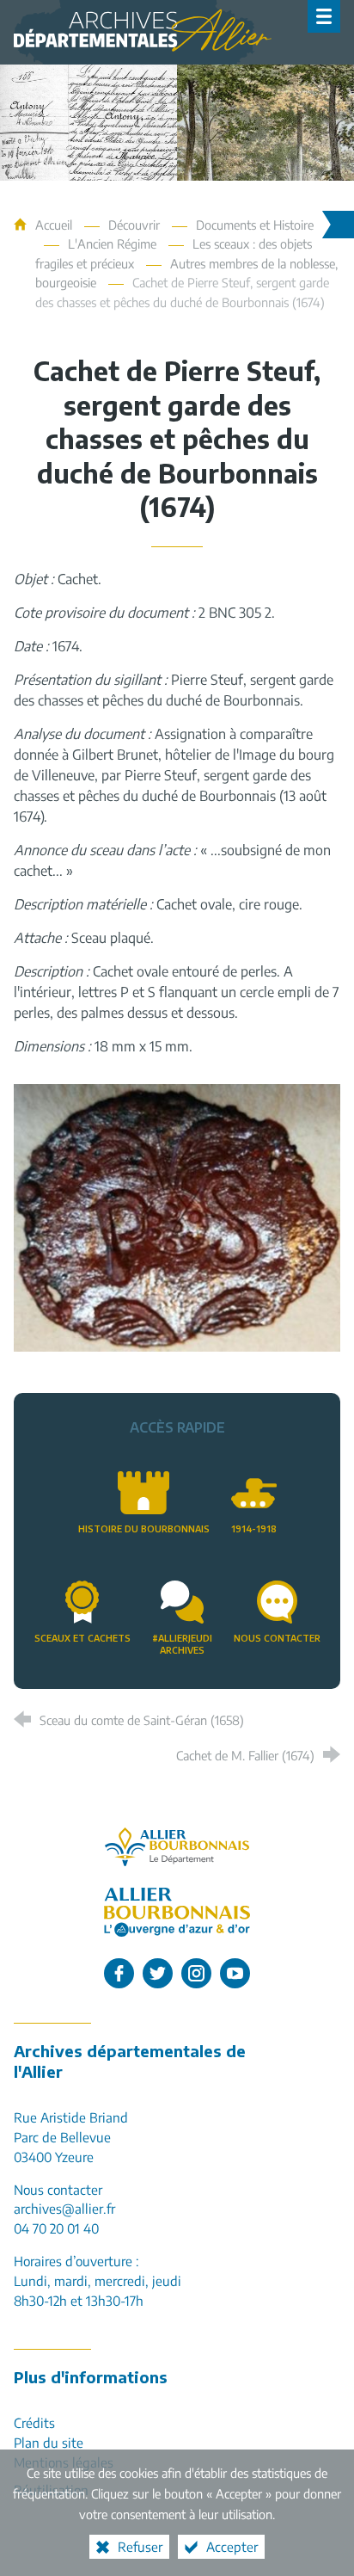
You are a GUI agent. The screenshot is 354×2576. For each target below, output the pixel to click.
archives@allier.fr (64, 2208)
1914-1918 (254, 1528)
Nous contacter (277, 1638)
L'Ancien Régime (112, 243)
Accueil (55, 225)
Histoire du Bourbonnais (144, 1528)
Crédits (34, 2422)
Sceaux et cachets (82, 1638)
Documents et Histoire (255, 225)
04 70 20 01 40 (56, 2228)
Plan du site (49, 2442)
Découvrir (134, 225)
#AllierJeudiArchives (182, 1644)
